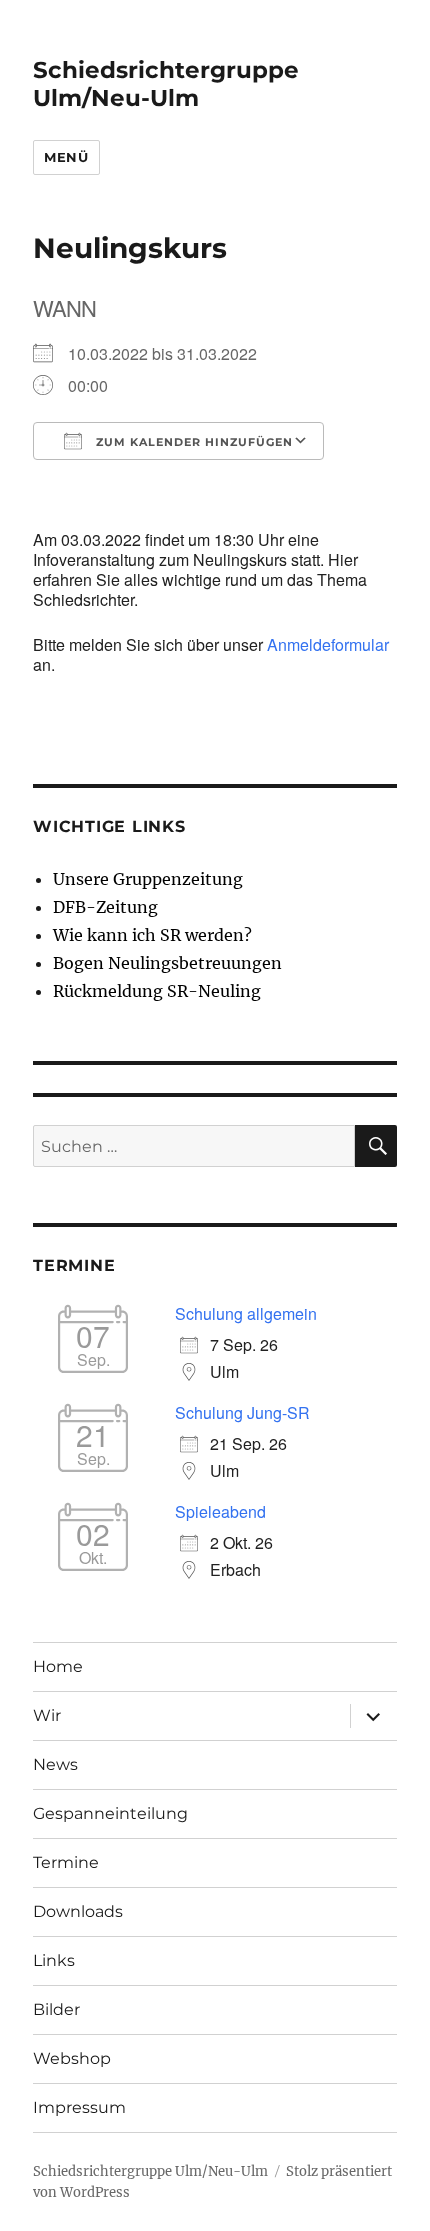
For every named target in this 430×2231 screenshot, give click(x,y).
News (55, 1764)
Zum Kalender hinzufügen (192, 442)
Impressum (79, 2107)
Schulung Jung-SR (242, 1412)
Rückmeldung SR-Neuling (157, 991)
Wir (47, 1715)
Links (54, 1960)
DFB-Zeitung (105, 907)
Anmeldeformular (328, 644)
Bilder (56, 2009)
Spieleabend (220, 1511)
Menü (66, 157)
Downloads (78, 1911)
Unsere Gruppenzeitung (148, 879)
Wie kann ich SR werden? (152, 935)
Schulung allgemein (246, 1313)
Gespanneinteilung (110, 1813)
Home (58, 1666)
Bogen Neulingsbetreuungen (167, 963)
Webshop (72, 2058)
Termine (66, 1862)
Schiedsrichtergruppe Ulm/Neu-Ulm (166, 84)
